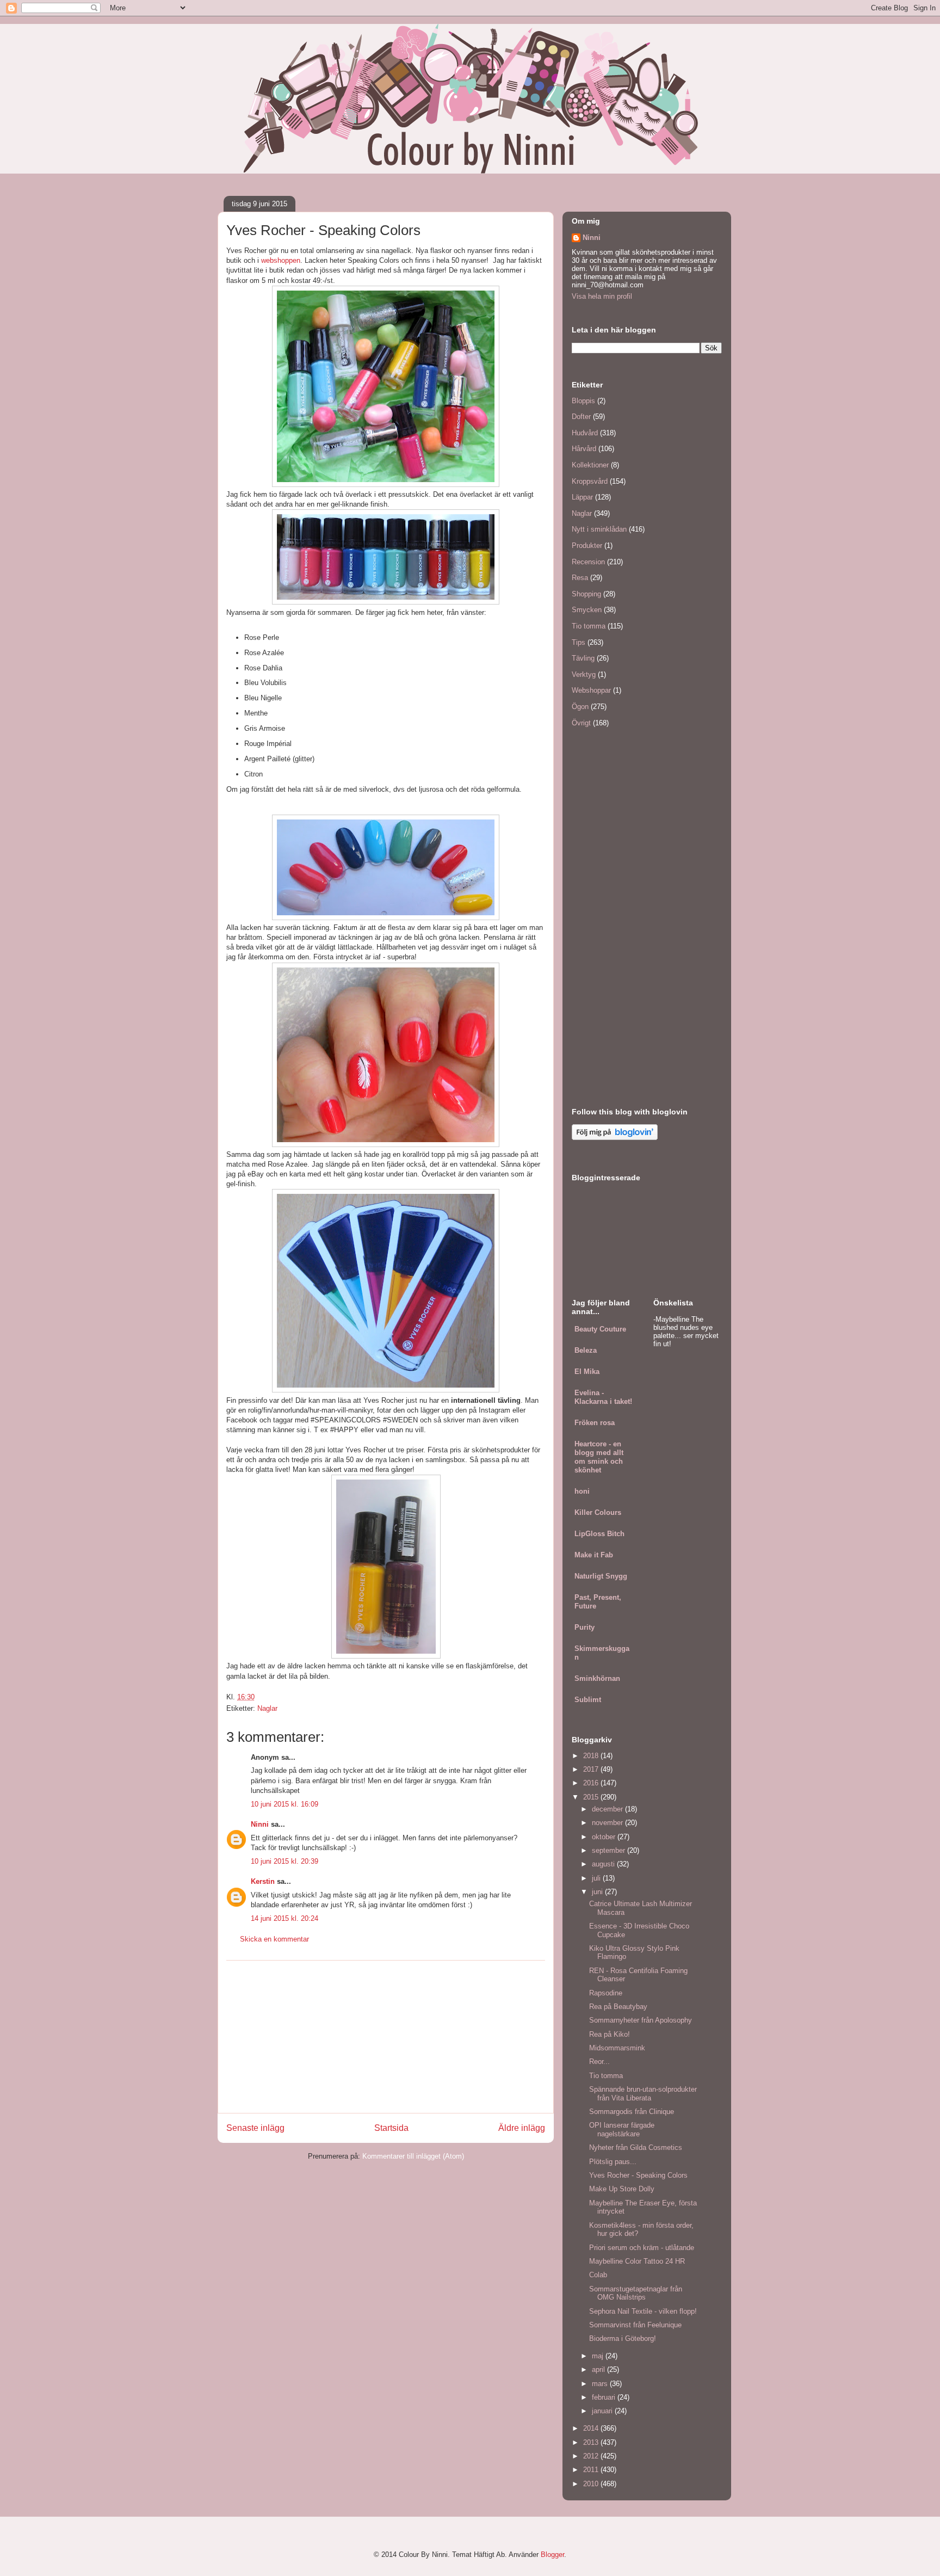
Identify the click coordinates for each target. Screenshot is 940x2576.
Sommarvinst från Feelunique (635, 2325)
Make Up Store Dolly (622, 2189)
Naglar (267, 1708)
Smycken (587, 610)
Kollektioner (590, 465)
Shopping (586, 594)
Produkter (587, 546)
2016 (592, 1783)
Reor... (599, 2062)
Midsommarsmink (617, 2048)
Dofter (581, 417)
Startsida (391, 2128)
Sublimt (588, 1700)
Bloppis (583, 401)
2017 (592, 1769)
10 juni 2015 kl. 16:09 (285, 1804)
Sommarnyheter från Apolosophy (641, 2020)
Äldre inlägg (522, 2128)
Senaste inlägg (255, 2128)
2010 (592, 2484)
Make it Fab (594, 1555)
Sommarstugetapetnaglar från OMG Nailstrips (636, 2293)
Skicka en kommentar (274, 1939)
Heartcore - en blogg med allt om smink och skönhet (599, 1457)
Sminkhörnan (597, 1678)
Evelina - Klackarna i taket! (603, 1397)
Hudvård (585, 433)
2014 (592, 2428)
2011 (592, 2470)
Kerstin (263, 1881)
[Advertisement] (386, 2037)
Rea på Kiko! (610, 2034)
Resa (580, 578)
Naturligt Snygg (601, 1576)
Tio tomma (589, 626)
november (608, 1823)
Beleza (586, 1350)
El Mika (587, 1372)
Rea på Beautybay (618, 2007)
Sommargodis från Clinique (632, 2112)
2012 (592, 2456)
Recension (588, 562)
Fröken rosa (595, 1423)
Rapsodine (606, 1993)
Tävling (583, 658)
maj (599, 2356)
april (599, 2369)
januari (603, 2411)
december (608, 1809)
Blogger (552, 2555)
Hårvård (584, 449)
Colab (598, 2275)
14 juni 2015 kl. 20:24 (285, 1918)
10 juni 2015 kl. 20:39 (285, 1861)
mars (601, 2384)
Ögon (580, 707)
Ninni (260, 1824)
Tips (579, 642)
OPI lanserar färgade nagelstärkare (622, 2130)
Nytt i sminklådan (599, 529)
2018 (592, 1756)
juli (597, 1878)
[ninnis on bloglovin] (615, 1138)
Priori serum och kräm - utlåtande (642, 2248)
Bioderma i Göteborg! (623, 2338)
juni (598, 1892)
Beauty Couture (600, 1329)
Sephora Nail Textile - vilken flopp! (643, 2311)
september (610, 1850)
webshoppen (281, 260)
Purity (585, 1627)
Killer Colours (598, 1512)
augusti (604, 1864)
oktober (605, 1837)
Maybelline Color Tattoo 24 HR (637, 2261)
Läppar (582, 497)
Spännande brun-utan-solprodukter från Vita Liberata (643, 2094)
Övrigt (581, 723)
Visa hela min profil (602, 296)
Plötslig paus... (613, 2162)
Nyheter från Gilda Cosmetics (636, 2147)
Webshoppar (591, 690)
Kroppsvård (590, 481)
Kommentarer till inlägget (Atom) (413, 2156)
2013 (592, 2442)
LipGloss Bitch (599, 1534)
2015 (592, 1797)
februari (605, 2397)
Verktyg (584, 674)
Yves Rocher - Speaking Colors (638, 2175)
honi (582, 1491)
